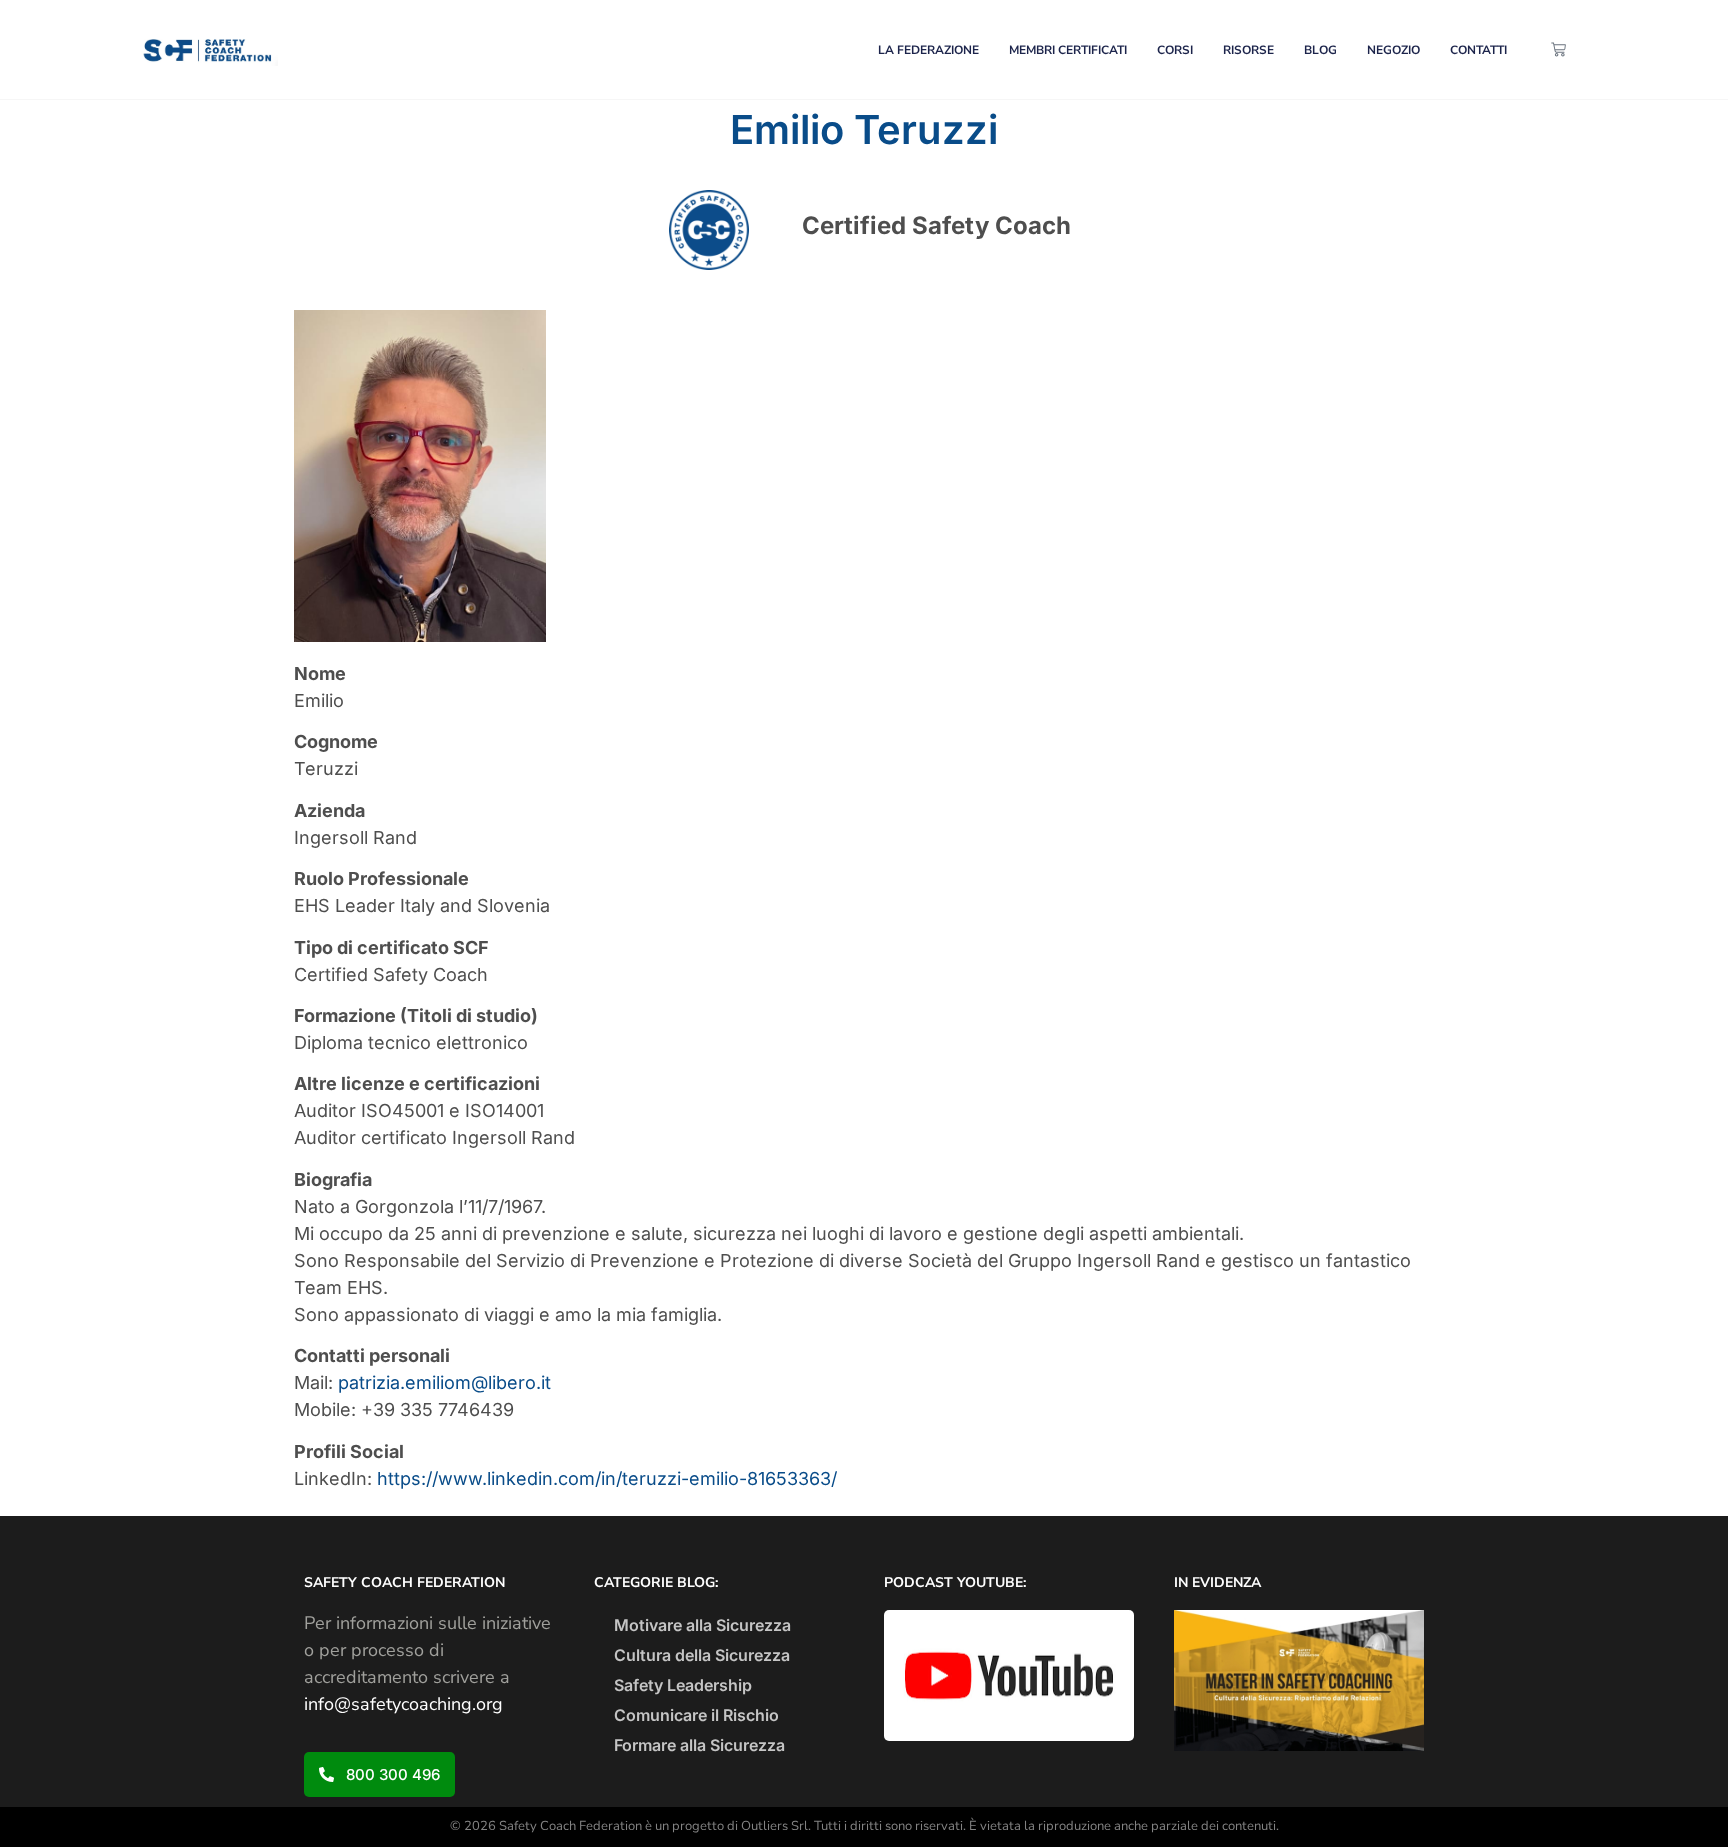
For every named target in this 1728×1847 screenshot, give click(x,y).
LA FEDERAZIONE (928, 50)
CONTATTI (1478, 50)
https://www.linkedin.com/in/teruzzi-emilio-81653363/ (607, 1478)
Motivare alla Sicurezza (702, 1625)
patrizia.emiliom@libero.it (444, 1382)
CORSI (1175, 50)
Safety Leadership (683, 1685)
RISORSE (1248, 50)
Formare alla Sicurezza (699, 1745)
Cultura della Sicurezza (702, 1655)
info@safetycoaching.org (403, 1704)
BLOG (1320, 50)
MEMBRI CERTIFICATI (1068, 50)
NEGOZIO (1393, 50)
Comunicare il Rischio (696, 1715)
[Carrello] (1558, 49)
